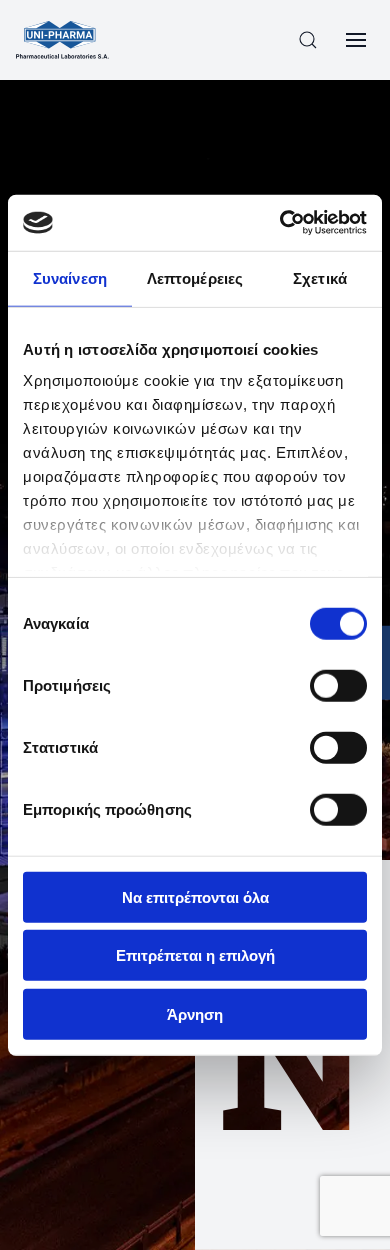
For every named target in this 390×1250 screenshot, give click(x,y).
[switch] (338, 685)
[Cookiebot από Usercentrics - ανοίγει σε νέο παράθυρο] (280, 223)
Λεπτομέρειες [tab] (195, 277)
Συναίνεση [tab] (70, 277)
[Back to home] (62, 40)
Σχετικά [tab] (320, 277)
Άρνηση (195, 1013)
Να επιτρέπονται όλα (195, 896)
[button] (308, 40)
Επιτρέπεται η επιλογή (195, 955)
